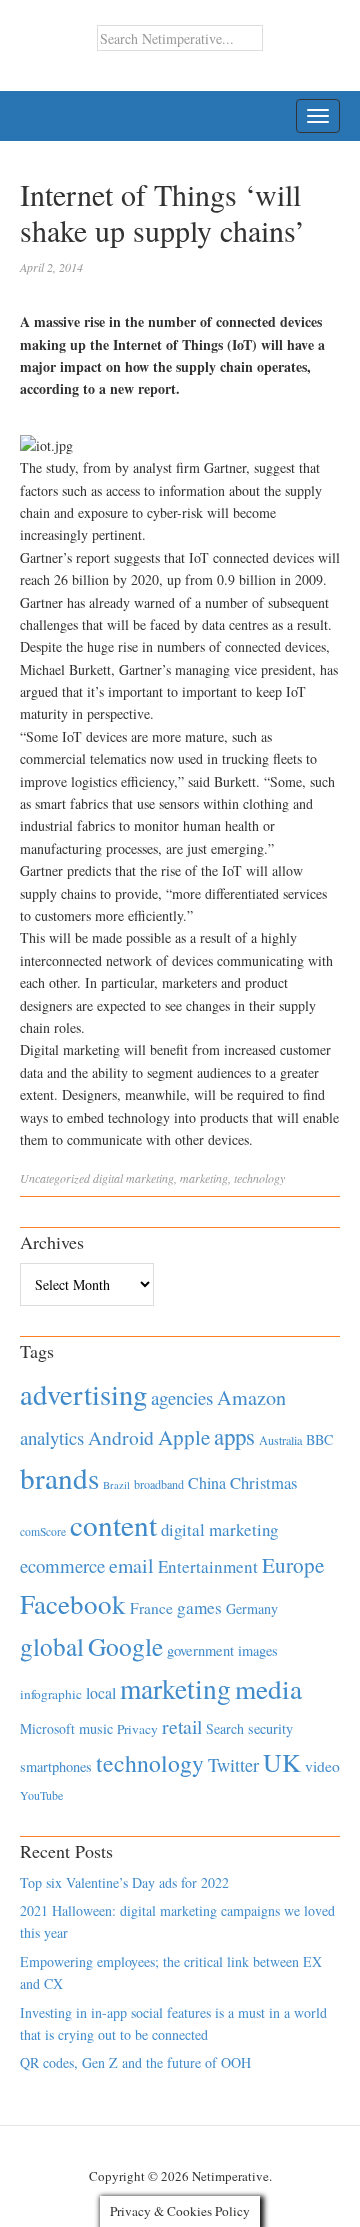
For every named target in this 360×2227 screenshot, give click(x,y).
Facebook (73, 1603)
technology (259, 1178)
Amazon (251, 1397)
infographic (51, 1694)
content (113, 1524)
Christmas (263, 1482)
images (258, 1650)
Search (225, 1728)
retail (182, 1726)
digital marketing (133, 1178)
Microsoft (47, 1728)
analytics (52, 1437)
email (131, 1565)
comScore (43, 1531)
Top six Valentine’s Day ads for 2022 (124, 1882)
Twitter (233, 1765)
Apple (184, 1437)
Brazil (116, 1485)
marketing (204, 1178)
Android (121, 1437)
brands (59, 1477)
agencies (182, 1397)
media (268, 1688)
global (52, 1646)
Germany (252, 1608)
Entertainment (208, 1566)
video (322, 1766)
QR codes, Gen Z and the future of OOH (135, 2062)
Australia (280, 1440)
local (101, 1692)
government (200, 1650)
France (151, 1608)
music (96, 1728)
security (270, 1728)
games (199, 1607)
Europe (293, 1565)
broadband (159, 1484)
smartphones (56, 1766)
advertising (83, 1394)
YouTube (41, 1795)
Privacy (137, 1729)
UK (282, 1762)
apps (234, 1436)
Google (125, 1646)
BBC (319, 1439)
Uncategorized (55, 1178)
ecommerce (62, 1565)
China (207, 1482)
